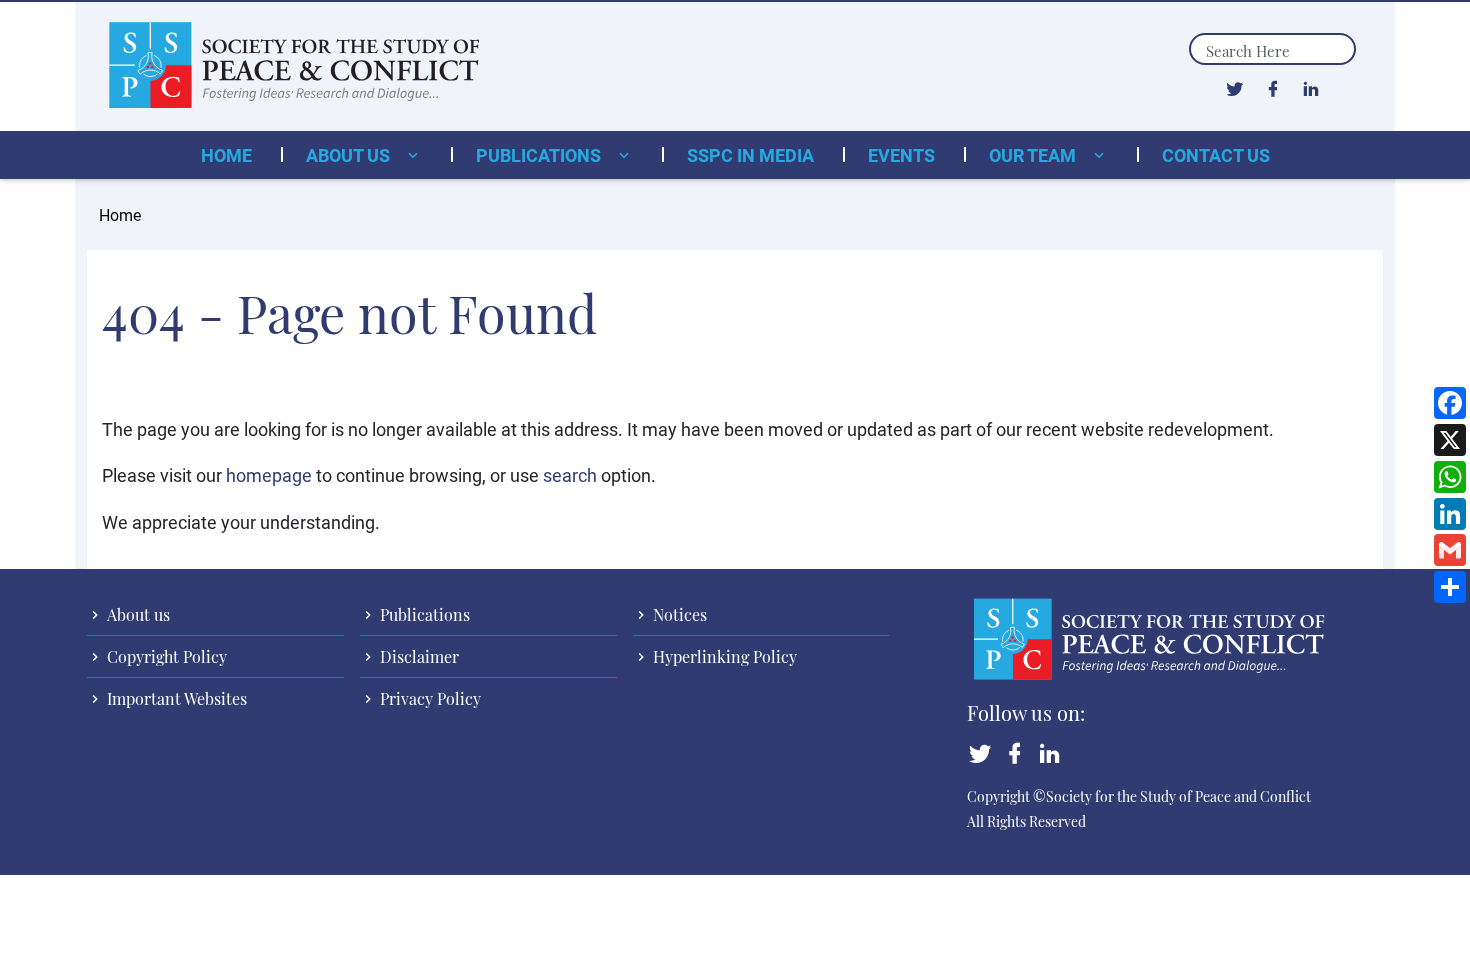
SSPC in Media (750, 155)
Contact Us (1216, 155)
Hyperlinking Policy (723, 656)
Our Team (1034, 155)
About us (350, 155)
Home (226, 155)
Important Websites (175, 698)
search (570, 475)
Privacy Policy (428, 698)
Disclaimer (417, 656)
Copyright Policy (165, 656)
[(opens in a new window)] (1234, 88)
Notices (678, 614)
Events (901, 155)
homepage (269, 475)
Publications (540, 155)
